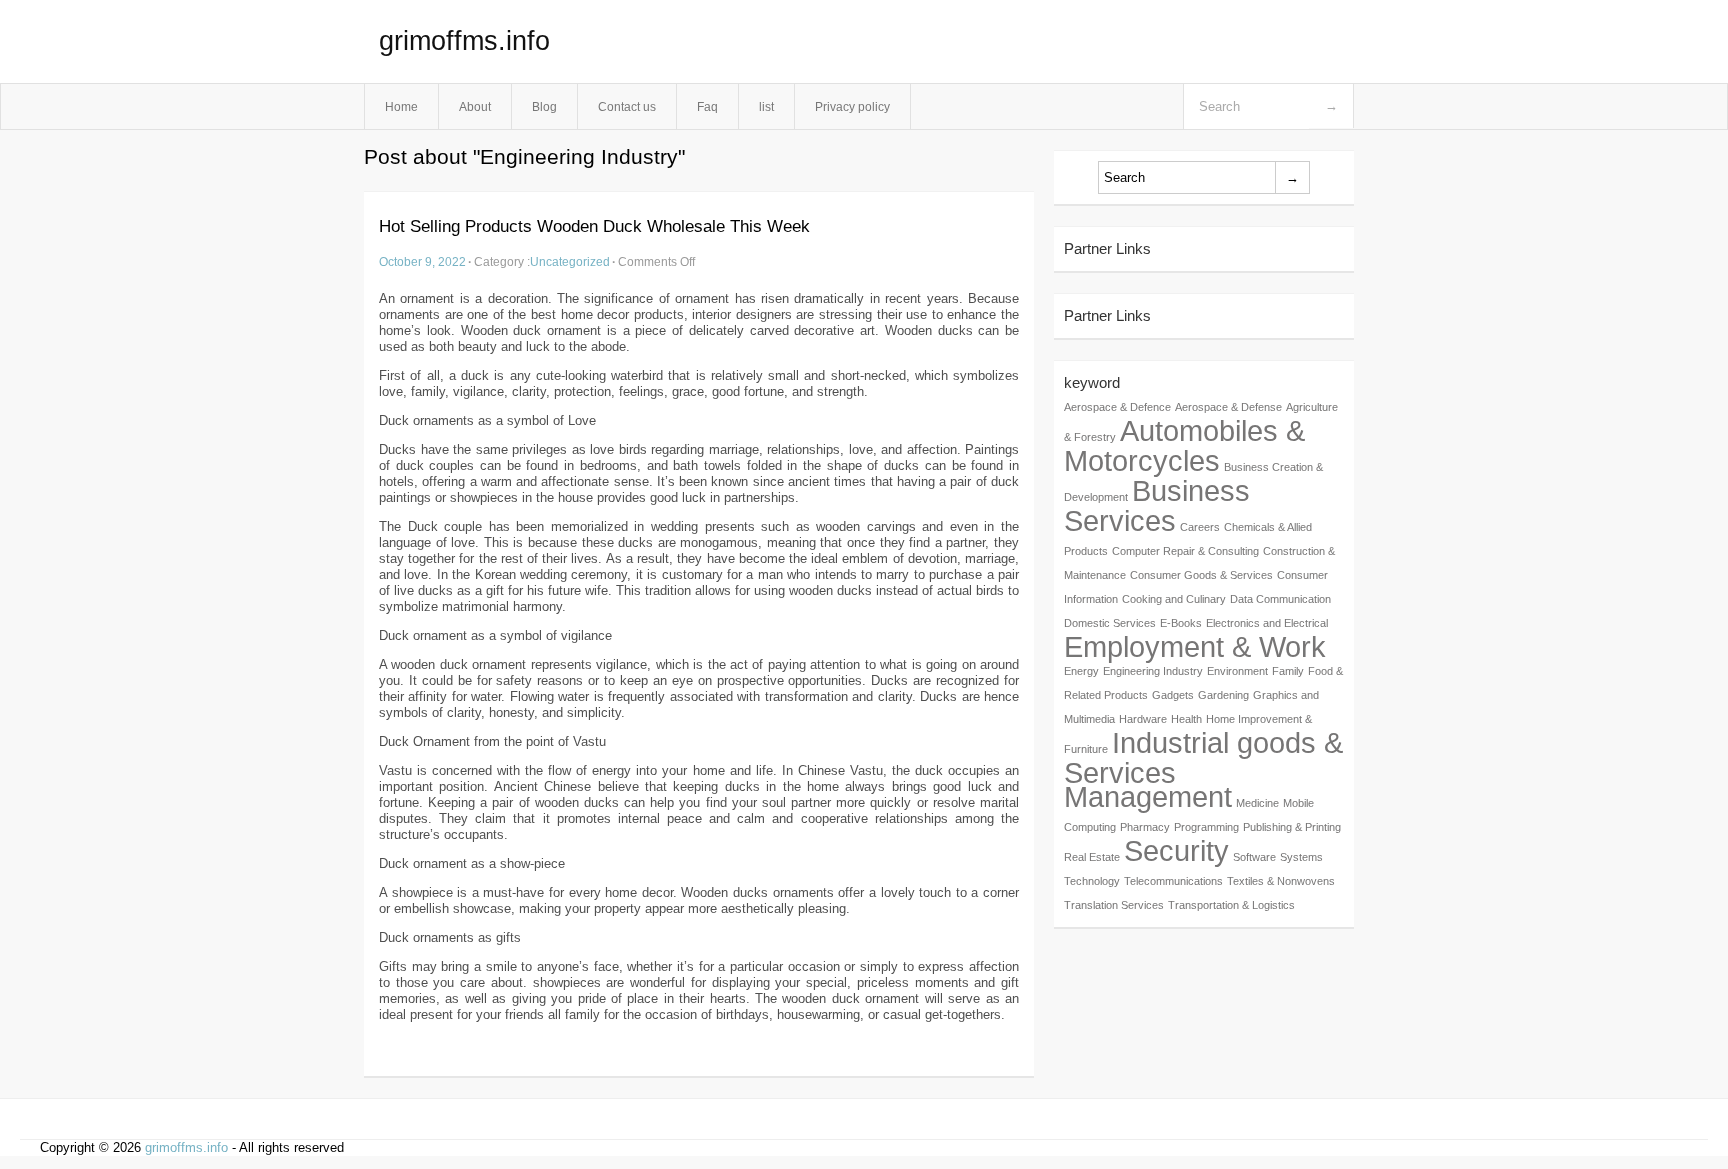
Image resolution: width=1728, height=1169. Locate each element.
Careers (1200, 527)
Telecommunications (1173, 881)
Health (1186, 719)
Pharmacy (1145, 827)
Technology (1092, 881)
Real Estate (1092, 857)
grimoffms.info (464, 41)
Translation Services (1114, 905)
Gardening (1223, 695)
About (475, 106)
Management (1148, 796)
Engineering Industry (1153, 671)
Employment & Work (1195, 646)
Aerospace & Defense (1228, 407)
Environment (1237, 671)
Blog (544, 106)
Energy (1081, 671)
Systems (1301, 857)
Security (1176, 850)
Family (1288, 671)
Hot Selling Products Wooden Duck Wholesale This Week (594, 226)
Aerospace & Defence (1117, 407)
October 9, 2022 (422, 261)
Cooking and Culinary (1174, 599)
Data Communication (1280, 599)
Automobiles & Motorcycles (1184, 445)
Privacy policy (852, 106)
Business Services (1157, 505)
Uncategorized (570, 261)
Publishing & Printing (1292, 827)
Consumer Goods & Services (1201, 575)
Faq (707, 106)
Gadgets (1173, 695)
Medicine (1257, 803)
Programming (1206, 827)
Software (1254, 857)
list (766, 106)
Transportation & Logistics (1231, 905)
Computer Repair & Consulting (1185, 551)
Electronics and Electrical (1267, 623)
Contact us (627, 106)
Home (401, 106)
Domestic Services (1110, 623)
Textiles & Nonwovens (1281, 881)
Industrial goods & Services (1203, 757)
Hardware (1143, 719)
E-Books (1181, 623)
